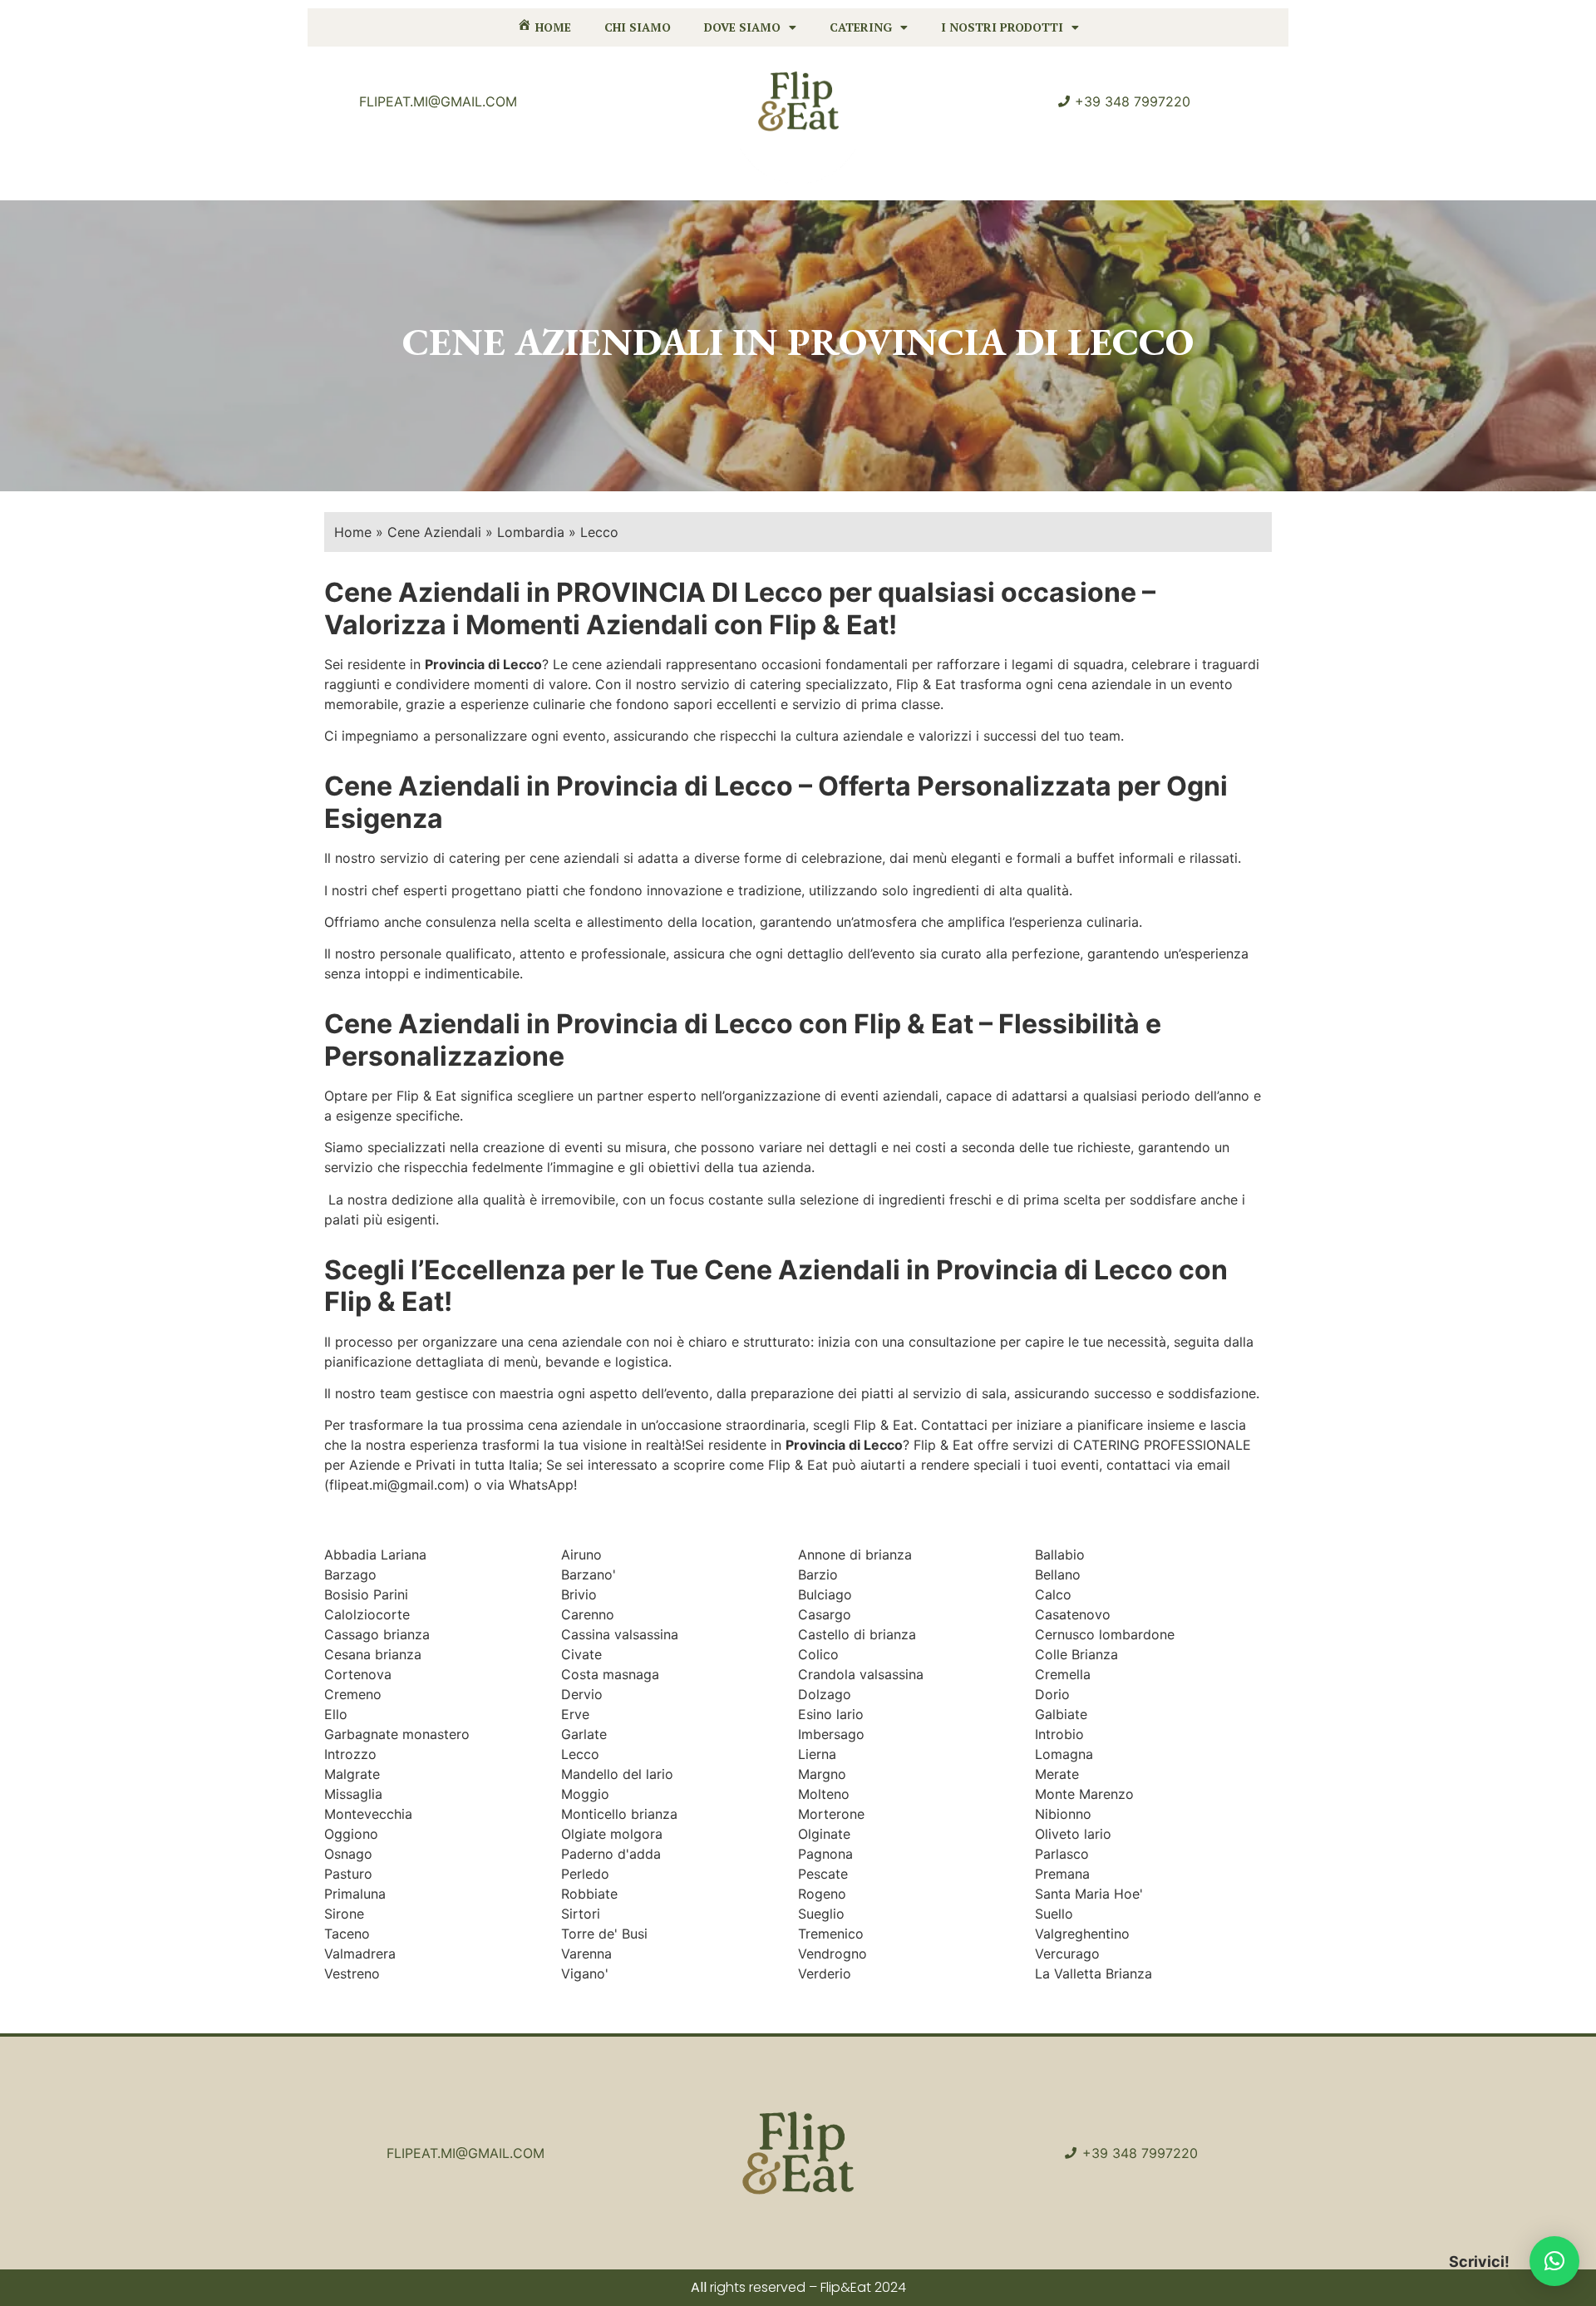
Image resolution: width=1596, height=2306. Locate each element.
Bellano (1058, 1574)
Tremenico (831, 1934)
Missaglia (353, 1794)
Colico (818, 1654)
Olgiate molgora (612, 1834)
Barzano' (589, 1574)
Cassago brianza (377, 1634)
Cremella (1063, 1674)
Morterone (831, 1814)
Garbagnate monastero (397, 1734)
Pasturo (348, 1874)
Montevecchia (368, 1814)
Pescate (823, 1874)
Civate (581, 1654)
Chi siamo (638, 27)
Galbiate (1061, 1714)
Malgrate (352, 1774)
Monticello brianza (619, 1814)
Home (353, 532)
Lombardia (531, 532)
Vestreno (352, 1973)
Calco (1053, 1594)
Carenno (588, 1614)
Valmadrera (360, 1954)
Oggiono (351, 1834)
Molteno (824, 1794)
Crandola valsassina (861, 1674)
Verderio (825, 1973)
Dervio (582, 1694)
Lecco (580, 1754)
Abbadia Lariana (375, 1555)
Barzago (350, 1574)
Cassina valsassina (620, 1634)
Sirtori (581, 1914)
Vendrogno (832, 1954)
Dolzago (825, 1694)
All (699, 2287)
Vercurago (1067, 1954)
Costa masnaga (610, 1674)
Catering (861, 27)
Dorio (1052, 1694)
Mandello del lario (617, 1774)
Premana (1062, 1874)
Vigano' (585, 1973)
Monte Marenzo (1084, 1794)
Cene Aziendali (434, 532)
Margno (822, 1774)
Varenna (586, 1954)
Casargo (825, 1614)
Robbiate (589, 1894)
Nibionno (1063, 1814)
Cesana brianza (373, 1654)
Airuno (581, 1555)
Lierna (817, 1754)
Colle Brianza (1076, 1654)
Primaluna (355, 1894)
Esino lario (831, 1714)
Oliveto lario (1073, 1834)
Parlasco (1062, 1854)
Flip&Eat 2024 (863, 2287)
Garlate (584, 1734)
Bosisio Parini (366, 1594)
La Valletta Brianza (1094, 1973)
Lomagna (1064, 1754)
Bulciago (825, 1594)
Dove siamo (742, 27)
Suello (1054, 1914)
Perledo (585, 1874)
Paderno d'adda (611, 1854)
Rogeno (822, 1894)
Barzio (818, 1574)
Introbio (1059, 1734)
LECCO (1130, 342)
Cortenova (358, 1674)
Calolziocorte (367, 1614)
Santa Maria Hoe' (1089, 1894)
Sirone (344, 1914)
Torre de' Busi (604, 1934)
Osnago (348, 1854)
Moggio (585, 1794)
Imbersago (831, 1734)
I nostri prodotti (1002, 27)
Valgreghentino (1082, 1934)
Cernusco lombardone (1105, 1634)
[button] (1554, 2261)
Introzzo (350, 1754)
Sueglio (821, 1914)
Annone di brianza (855, 1555)
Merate (1057, 1774)
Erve (575, 1714)
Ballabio (1060, 1555)
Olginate (824, 1834)
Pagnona (825, 1854)
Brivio (579, 1594)
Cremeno (353, 1694)
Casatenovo (1073, 1614)
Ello (336, 1714)
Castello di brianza (857, 1634)
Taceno (347, 1934)
